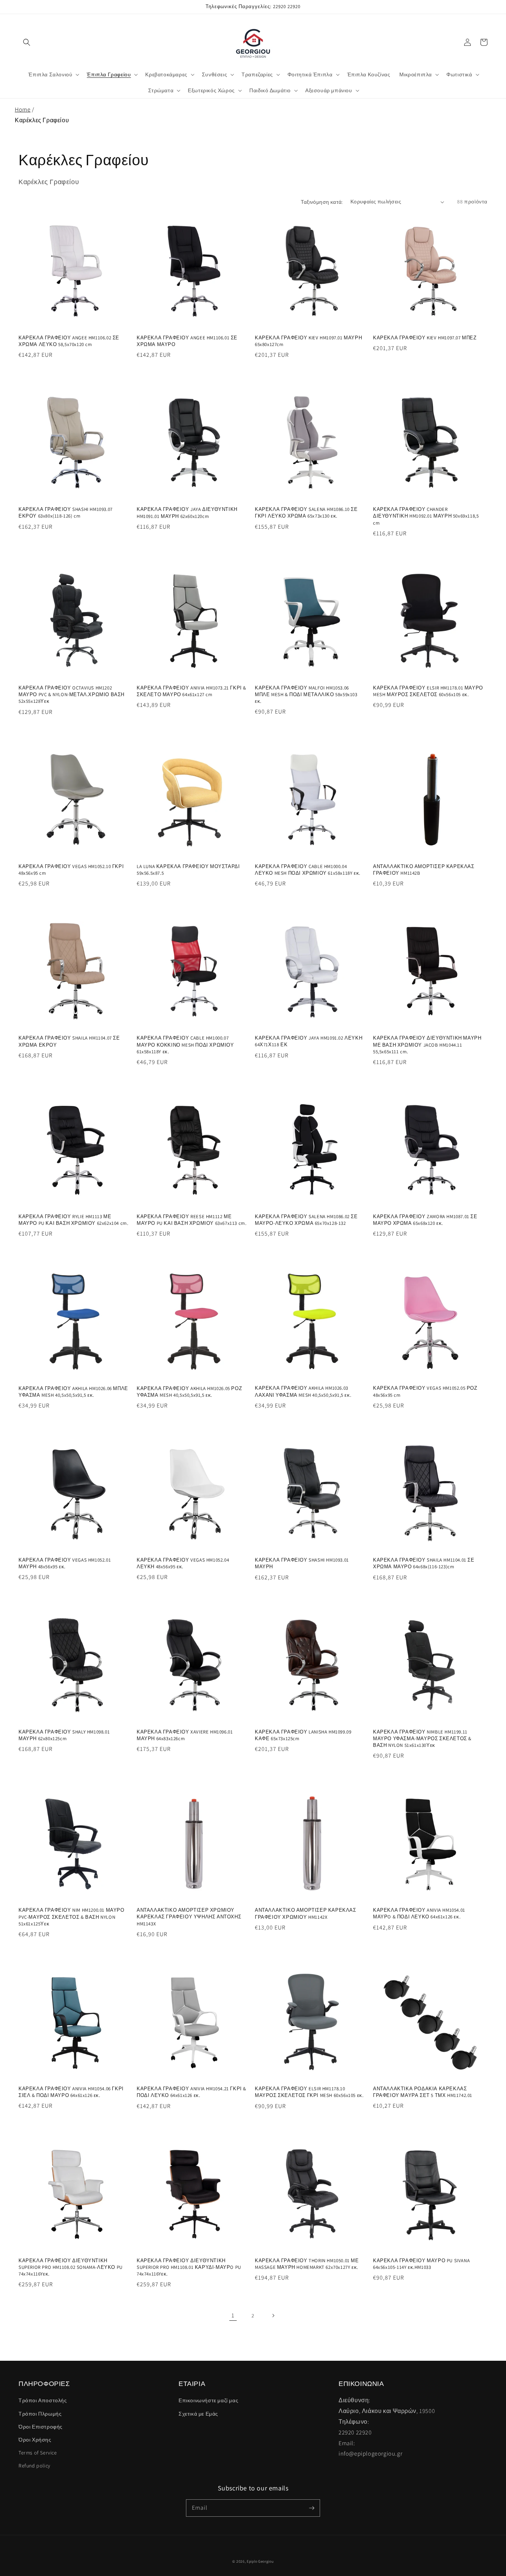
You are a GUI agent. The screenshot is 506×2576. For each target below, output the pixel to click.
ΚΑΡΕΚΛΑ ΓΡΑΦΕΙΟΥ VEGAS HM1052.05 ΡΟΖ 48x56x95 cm (425, 1391)
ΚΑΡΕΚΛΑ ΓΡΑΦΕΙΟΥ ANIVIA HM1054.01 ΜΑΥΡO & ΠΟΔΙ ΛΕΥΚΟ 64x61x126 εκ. (419, 1913)
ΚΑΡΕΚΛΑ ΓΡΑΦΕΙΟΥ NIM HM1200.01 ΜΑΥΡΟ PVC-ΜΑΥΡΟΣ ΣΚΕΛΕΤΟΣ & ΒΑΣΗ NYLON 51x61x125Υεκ (71, 1917)
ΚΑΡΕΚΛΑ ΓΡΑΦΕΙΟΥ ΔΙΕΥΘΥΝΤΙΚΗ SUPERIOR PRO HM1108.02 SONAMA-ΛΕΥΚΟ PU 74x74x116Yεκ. (71, 2267)
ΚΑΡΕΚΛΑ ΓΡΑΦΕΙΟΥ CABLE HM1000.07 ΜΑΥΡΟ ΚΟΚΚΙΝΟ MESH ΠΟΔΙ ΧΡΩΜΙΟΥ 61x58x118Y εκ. (185, 1045)
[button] (27, 42)
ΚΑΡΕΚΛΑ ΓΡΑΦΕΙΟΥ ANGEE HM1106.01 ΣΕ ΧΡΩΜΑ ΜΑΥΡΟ (187, 341)
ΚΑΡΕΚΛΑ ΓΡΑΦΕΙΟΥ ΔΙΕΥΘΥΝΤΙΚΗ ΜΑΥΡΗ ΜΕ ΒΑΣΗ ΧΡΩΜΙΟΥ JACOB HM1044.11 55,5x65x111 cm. (427, 1045)
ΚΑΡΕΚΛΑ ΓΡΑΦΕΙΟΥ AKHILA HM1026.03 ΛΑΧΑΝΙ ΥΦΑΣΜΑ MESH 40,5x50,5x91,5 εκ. (303, 1391)
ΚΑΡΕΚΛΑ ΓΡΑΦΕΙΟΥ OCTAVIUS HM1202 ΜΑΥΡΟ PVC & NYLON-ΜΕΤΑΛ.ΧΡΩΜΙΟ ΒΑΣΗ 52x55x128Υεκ (71, 694)
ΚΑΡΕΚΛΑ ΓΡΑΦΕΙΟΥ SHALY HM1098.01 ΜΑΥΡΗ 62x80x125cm (64, 1735)
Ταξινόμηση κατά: (322, 202)
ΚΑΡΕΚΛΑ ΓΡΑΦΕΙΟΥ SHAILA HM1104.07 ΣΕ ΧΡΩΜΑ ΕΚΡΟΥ (69, 1041)
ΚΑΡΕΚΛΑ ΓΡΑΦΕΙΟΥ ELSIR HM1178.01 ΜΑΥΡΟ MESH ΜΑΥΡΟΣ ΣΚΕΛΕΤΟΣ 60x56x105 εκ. (428, 691)
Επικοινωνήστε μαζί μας (208, 2400)
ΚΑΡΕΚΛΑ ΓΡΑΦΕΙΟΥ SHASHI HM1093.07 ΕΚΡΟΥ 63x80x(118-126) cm (66, 513)
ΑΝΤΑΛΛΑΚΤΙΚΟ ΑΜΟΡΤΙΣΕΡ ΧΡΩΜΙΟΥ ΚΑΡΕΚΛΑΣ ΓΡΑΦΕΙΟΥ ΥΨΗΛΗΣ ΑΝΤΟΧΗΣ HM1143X (189, 1917)
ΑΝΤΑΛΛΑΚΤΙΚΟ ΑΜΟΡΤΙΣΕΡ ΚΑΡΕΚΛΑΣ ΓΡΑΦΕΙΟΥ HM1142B (424, 870)
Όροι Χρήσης (35, 2440)
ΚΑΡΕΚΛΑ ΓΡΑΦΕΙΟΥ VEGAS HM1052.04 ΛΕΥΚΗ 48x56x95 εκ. (183, 1563)
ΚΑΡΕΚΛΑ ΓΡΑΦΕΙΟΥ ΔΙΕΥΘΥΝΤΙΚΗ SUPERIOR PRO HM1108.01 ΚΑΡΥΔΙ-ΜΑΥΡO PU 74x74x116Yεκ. (189, 2267)
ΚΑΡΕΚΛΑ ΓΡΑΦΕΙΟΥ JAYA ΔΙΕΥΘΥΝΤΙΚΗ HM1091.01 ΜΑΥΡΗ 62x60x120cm (187, 513)
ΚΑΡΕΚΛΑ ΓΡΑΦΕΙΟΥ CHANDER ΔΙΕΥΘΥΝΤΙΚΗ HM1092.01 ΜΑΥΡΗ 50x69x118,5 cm (426, 516)
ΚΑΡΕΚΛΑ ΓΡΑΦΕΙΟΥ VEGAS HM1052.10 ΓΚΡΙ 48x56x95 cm (71, 870)
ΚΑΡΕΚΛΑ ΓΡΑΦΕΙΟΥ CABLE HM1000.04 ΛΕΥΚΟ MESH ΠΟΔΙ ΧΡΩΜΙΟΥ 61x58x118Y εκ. (308, 870)
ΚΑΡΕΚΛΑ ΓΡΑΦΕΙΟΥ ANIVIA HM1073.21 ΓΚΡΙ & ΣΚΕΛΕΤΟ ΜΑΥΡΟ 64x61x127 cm (192, 691)
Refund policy (34, 2466)
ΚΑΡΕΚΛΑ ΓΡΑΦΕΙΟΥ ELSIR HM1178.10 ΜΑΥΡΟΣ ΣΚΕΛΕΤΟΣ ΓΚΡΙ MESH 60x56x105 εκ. (309, 2092)
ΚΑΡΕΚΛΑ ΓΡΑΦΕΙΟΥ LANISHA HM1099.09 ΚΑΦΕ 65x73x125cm (303, 1735)
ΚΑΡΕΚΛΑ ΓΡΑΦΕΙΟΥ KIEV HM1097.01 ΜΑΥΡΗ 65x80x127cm (308, 341)
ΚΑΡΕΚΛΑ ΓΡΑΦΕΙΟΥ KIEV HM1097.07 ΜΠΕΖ (425, 338)
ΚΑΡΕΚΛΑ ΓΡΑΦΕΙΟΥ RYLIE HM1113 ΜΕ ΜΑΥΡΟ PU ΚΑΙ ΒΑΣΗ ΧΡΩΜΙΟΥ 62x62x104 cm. (73, 1220)
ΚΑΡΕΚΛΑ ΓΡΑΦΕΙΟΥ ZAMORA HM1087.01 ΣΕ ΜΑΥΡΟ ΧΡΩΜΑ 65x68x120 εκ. (425, 1220)
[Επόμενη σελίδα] (273, 2316)
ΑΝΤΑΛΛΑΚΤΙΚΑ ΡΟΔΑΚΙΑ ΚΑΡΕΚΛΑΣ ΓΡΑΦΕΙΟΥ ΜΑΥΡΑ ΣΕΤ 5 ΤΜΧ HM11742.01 (423, 2092)
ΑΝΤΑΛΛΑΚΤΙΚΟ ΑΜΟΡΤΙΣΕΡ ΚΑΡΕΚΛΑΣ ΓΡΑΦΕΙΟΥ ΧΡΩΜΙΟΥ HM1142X (306, 1913)
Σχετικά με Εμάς (198, 2414)
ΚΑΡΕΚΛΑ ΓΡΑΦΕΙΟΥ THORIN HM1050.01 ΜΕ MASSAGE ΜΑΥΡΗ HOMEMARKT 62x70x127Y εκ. (307, 2264)
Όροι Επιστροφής (41, 2427)
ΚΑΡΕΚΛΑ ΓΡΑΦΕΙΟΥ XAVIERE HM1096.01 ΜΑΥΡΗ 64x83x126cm (185, 1735)
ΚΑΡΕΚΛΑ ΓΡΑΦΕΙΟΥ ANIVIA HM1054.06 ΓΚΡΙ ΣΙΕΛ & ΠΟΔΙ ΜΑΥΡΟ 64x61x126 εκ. (71, 2092)
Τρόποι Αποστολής (43, 2400)
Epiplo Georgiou (260, 2561)
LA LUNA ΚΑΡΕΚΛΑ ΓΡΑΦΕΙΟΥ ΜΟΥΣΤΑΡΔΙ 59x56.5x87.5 (188, 870)
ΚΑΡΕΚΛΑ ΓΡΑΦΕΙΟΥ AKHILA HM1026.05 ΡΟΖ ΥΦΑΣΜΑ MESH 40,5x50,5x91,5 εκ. (189, 1392)
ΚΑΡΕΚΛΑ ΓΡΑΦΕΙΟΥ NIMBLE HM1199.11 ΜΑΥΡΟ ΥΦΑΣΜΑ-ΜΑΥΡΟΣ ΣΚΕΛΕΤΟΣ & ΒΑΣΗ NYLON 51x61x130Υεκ (422, 1739)
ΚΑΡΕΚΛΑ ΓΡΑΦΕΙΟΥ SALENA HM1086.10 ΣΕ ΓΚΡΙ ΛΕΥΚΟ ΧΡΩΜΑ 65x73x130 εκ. (306, 513)
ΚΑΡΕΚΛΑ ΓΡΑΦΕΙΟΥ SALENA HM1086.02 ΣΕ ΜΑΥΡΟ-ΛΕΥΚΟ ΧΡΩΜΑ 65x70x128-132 (306, 1220)
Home (23, 109)
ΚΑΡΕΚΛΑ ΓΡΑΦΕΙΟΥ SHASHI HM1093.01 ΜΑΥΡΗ (302, 1563)
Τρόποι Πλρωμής (40, 2414)
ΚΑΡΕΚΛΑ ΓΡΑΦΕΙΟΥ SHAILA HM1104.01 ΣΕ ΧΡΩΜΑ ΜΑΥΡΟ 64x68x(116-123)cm (424, 1563)
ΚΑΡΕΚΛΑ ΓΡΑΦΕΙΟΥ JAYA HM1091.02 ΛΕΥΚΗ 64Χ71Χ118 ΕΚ (309, 1041)
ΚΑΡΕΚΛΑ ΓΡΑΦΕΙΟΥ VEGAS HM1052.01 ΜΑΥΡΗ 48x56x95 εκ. (65, 1563)
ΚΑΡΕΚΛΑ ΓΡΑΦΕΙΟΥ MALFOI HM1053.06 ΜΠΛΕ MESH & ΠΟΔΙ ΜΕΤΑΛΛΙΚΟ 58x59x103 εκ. (306, 694)
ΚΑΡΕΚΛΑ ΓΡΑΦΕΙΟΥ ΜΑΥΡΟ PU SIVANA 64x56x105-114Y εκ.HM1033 (421, 2264)
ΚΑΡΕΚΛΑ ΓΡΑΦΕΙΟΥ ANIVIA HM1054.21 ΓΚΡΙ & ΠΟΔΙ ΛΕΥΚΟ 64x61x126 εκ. (192, 2092)
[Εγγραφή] (312, 2508)
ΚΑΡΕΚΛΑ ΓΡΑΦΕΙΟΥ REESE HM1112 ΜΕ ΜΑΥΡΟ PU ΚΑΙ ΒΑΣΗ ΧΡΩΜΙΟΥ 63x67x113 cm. (192, 1220)
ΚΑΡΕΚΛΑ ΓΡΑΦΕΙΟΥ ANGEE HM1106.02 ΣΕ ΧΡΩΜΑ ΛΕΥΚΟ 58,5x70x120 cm (69, 341)
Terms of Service (38, 2453)
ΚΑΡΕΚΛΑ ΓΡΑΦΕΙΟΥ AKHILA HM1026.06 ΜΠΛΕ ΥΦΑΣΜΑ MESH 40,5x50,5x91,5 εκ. (73, 1392)
